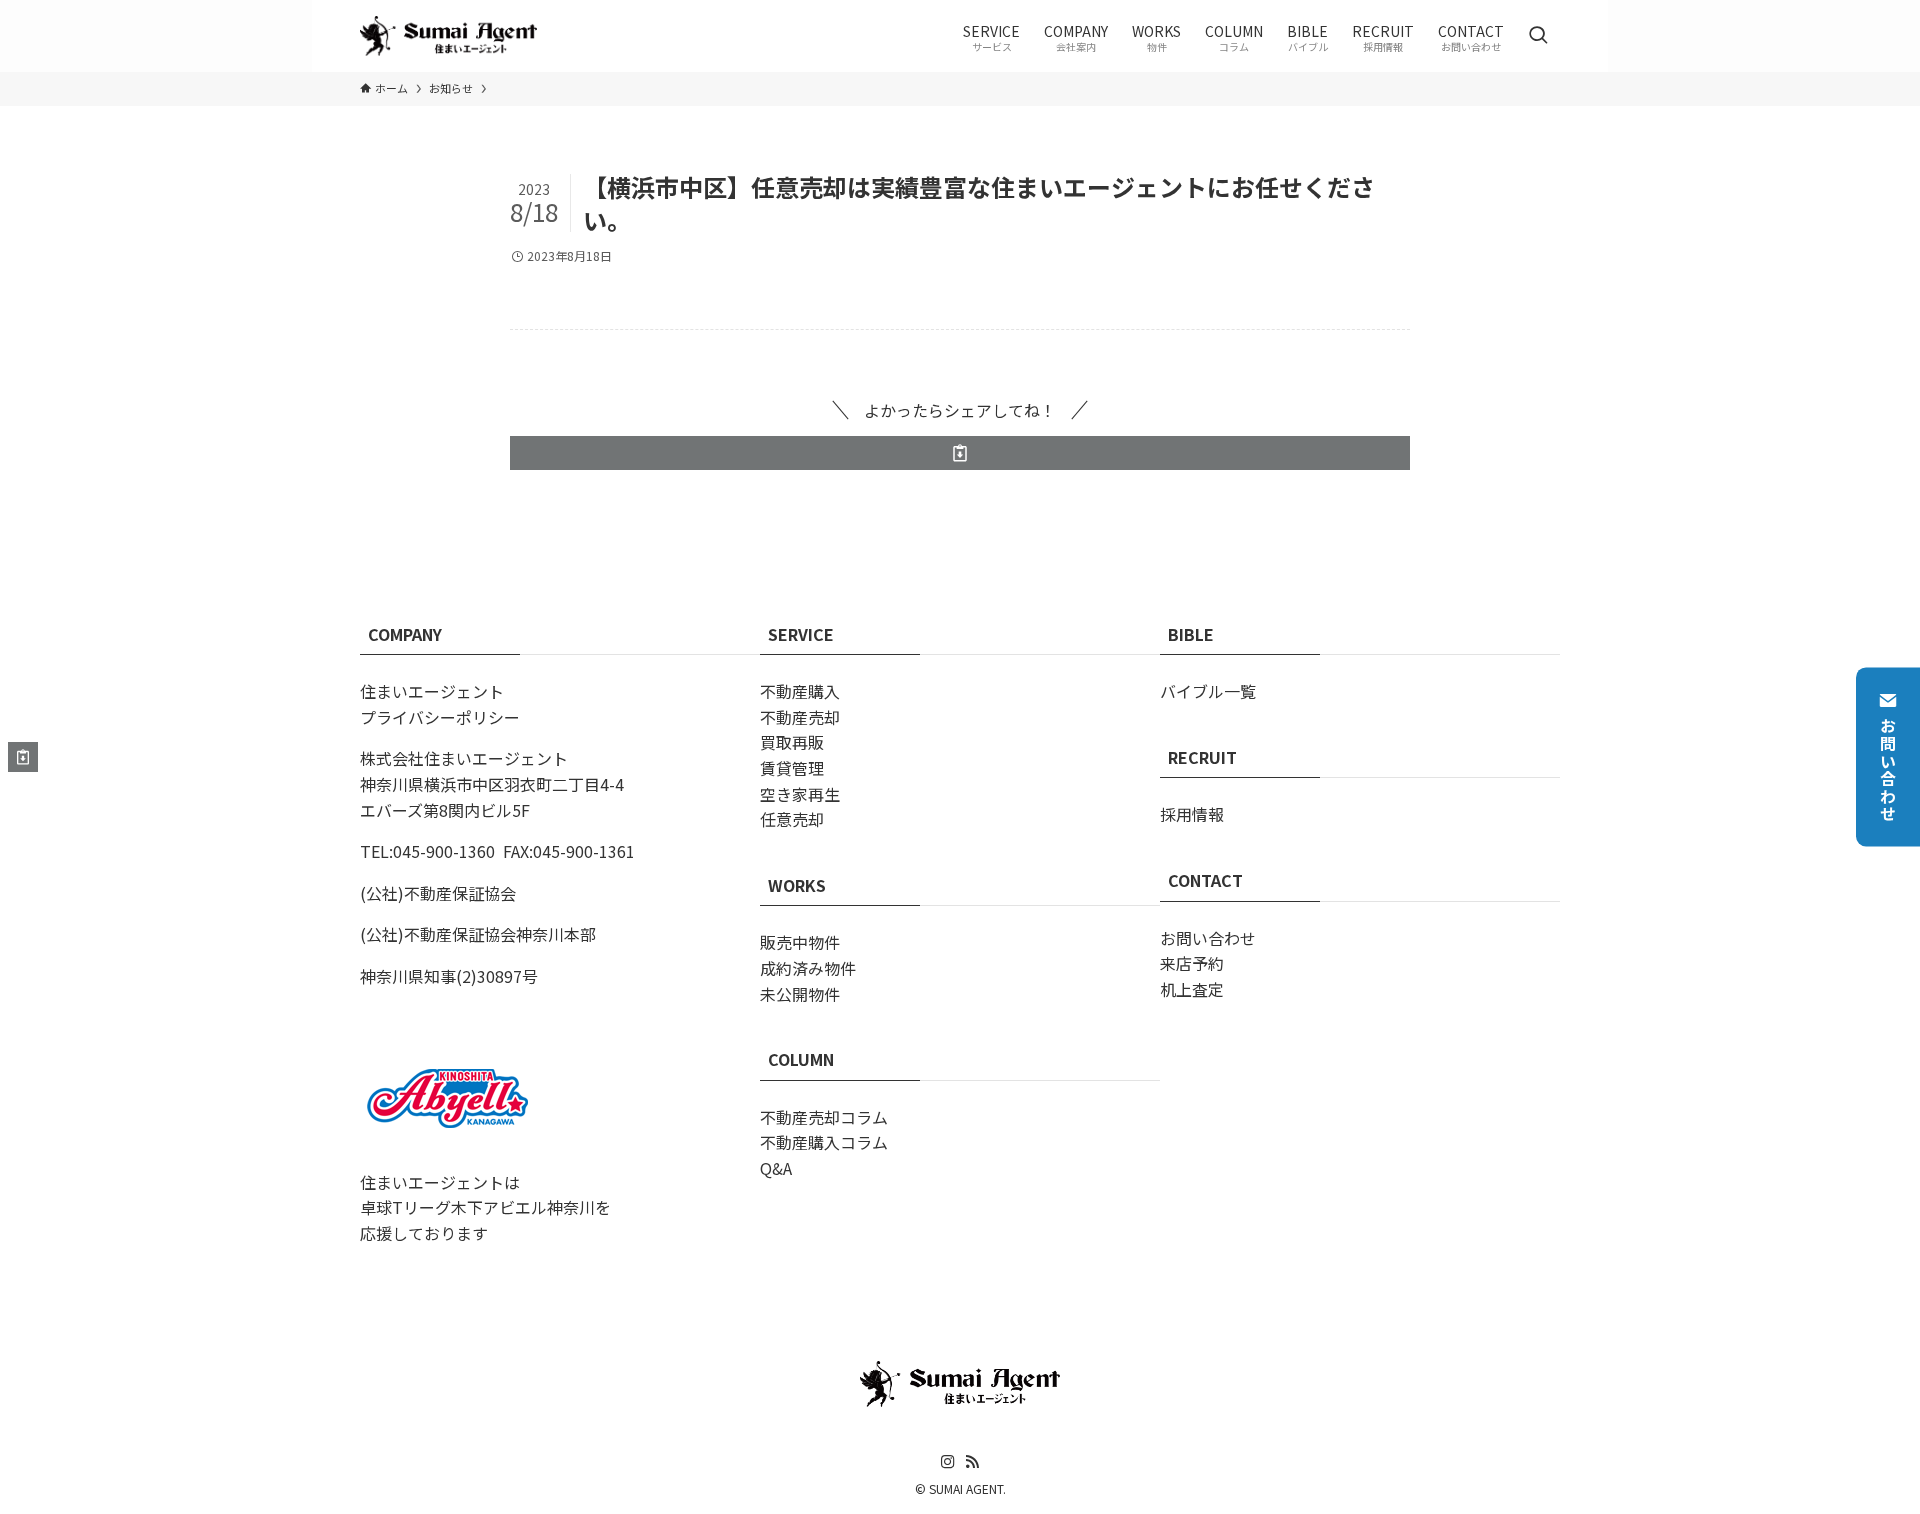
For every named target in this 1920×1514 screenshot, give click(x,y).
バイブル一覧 (1208, 691)
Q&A (776, 1168)
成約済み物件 (808, 968)
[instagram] (948, 1462)
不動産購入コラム (824, 1142)
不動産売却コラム (824, 1117)
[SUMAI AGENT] (448, 36)
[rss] (972, 1462)
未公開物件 (800, 994)
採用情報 (1192, 814)
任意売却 (792, 819)
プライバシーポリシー (440, 717)
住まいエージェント (432, 691)
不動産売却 (800, 717)
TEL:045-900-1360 (427, 851)
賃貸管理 (792, 768)
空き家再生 (800, 794)
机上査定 (1192, 989)
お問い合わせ (1888, 770)
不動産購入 (800, 691)
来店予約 (1192, 963)
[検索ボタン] (1538, 36)
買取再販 (792, 742)
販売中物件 (800, 942)
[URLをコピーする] (960, 453)
